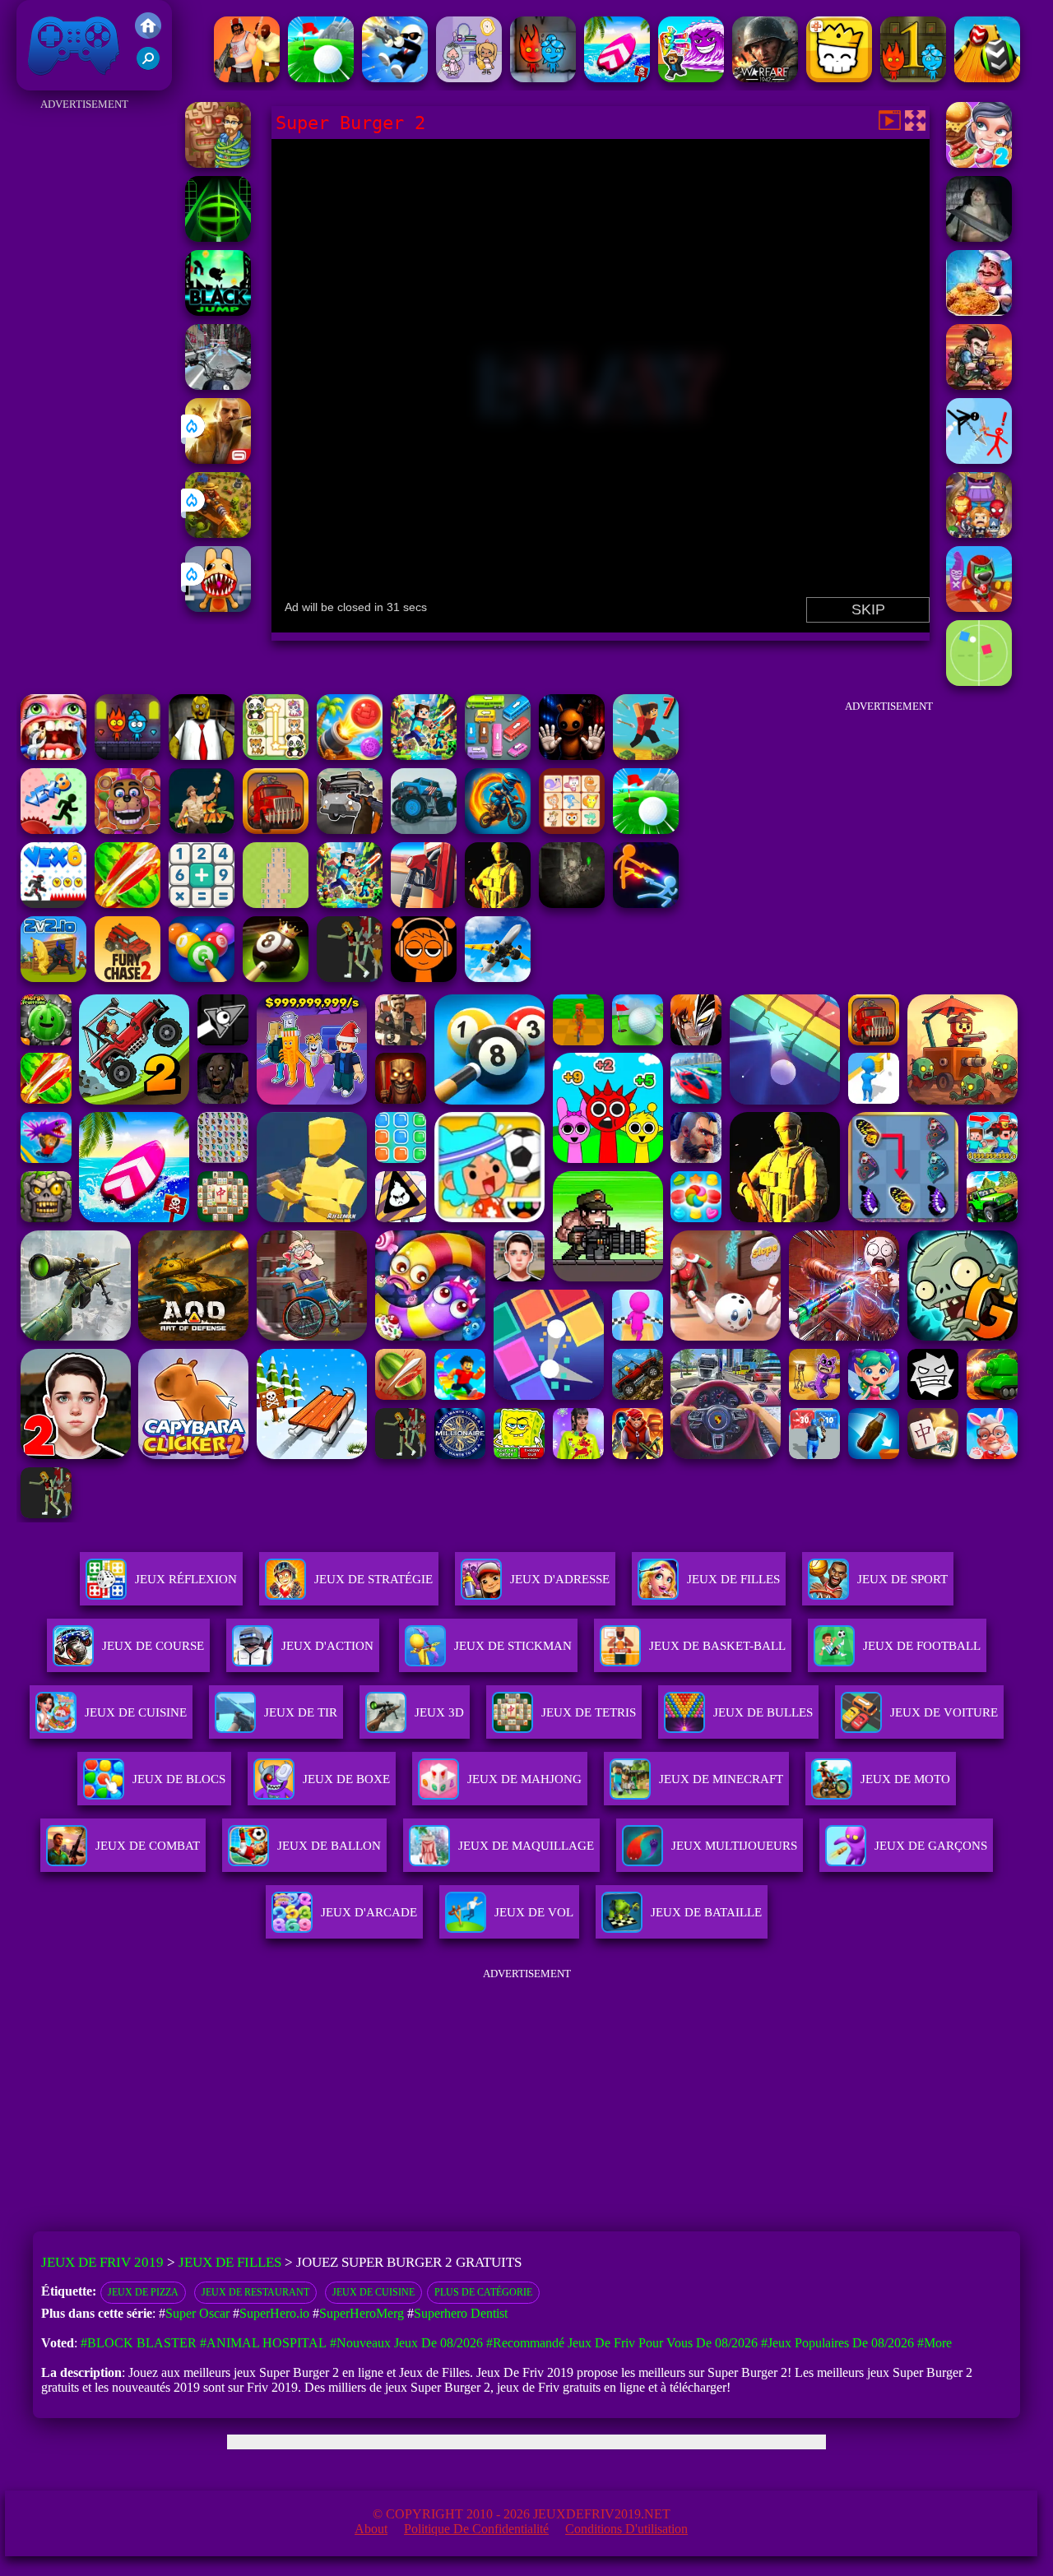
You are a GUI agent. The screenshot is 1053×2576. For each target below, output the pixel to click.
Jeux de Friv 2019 (72, 82)
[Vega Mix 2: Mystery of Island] (218, 163)
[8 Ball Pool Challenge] (276, 978)
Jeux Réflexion (186, 1579)
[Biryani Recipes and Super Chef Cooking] (979, 311)
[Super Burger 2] (979, 163)
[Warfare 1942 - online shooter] (765, 78)
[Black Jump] (218, 311)
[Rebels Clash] (247, 78)
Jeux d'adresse (560, 1579)
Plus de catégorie (483, 2292)
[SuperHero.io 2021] (979, 533)
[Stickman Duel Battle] (646, 903)
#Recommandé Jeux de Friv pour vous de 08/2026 (622, 2343)
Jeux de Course (153, 1646)
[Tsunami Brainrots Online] (691, 78)
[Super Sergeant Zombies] (979, 237)
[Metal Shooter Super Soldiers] (979, 385)
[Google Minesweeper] (276, 903)
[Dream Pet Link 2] (572, 829)
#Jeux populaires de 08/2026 (837, 2343)
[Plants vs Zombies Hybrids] (350, 829)
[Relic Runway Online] (202, 829)
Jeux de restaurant (255, 2292)
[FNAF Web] (128, 829)
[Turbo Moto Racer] (218, 385)
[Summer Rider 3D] (617, 78)
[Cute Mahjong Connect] (276, 755)
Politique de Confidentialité (476, 2529)
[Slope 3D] (218, 237)
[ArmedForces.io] (498, 903)
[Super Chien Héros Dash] (979, 607)
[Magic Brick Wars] (839, 78)
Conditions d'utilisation (626, 2529)
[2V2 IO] (53, 978)
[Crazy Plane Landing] (498, 978)
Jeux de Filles (733, 1579)
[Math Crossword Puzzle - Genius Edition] (202, 903)
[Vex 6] (53, 903)
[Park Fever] (498, 755)
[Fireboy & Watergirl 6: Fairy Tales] (543, 78)
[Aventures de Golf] (321, 78)
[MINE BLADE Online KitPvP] (424, 755)
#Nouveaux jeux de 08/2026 (406, 2343)
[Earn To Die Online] (276, 829)
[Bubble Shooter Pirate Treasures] (350, 755)
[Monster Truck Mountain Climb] (424, 829)
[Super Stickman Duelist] (979, 459)
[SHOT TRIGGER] (395, 78)
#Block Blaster (139, 2343)
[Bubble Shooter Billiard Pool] (202, 978)
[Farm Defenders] (218, 533)
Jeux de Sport (902, 1579)
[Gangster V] (218, 459)
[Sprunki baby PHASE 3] (424, 978)
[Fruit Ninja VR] (128, 903)
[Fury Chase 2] (128, 978)
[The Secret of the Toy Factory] (572, 755)
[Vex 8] (53, 829)
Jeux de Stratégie (373, 1579)
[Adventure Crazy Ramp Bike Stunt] (498, 829)
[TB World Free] (469, 78)
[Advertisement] (85, 362)
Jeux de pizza (143, 2292)
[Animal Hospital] (218, 607)
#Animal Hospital (263, 2343)
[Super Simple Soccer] (979, 681)
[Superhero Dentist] (53, 755)
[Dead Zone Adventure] (572, 903)
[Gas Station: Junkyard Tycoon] (424, 903)
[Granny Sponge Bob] (202, 755)
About (371, 2529)
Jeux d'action (327, 1646)
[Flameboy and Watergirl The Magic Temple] (128, 755)
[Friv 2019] (148, 34)
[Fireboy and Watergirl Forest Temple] (913, 78)
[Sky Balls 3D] (987, 78)
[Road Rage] (350, 978)
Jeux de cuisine (373, 2292)
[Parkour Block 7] (646, 755)
